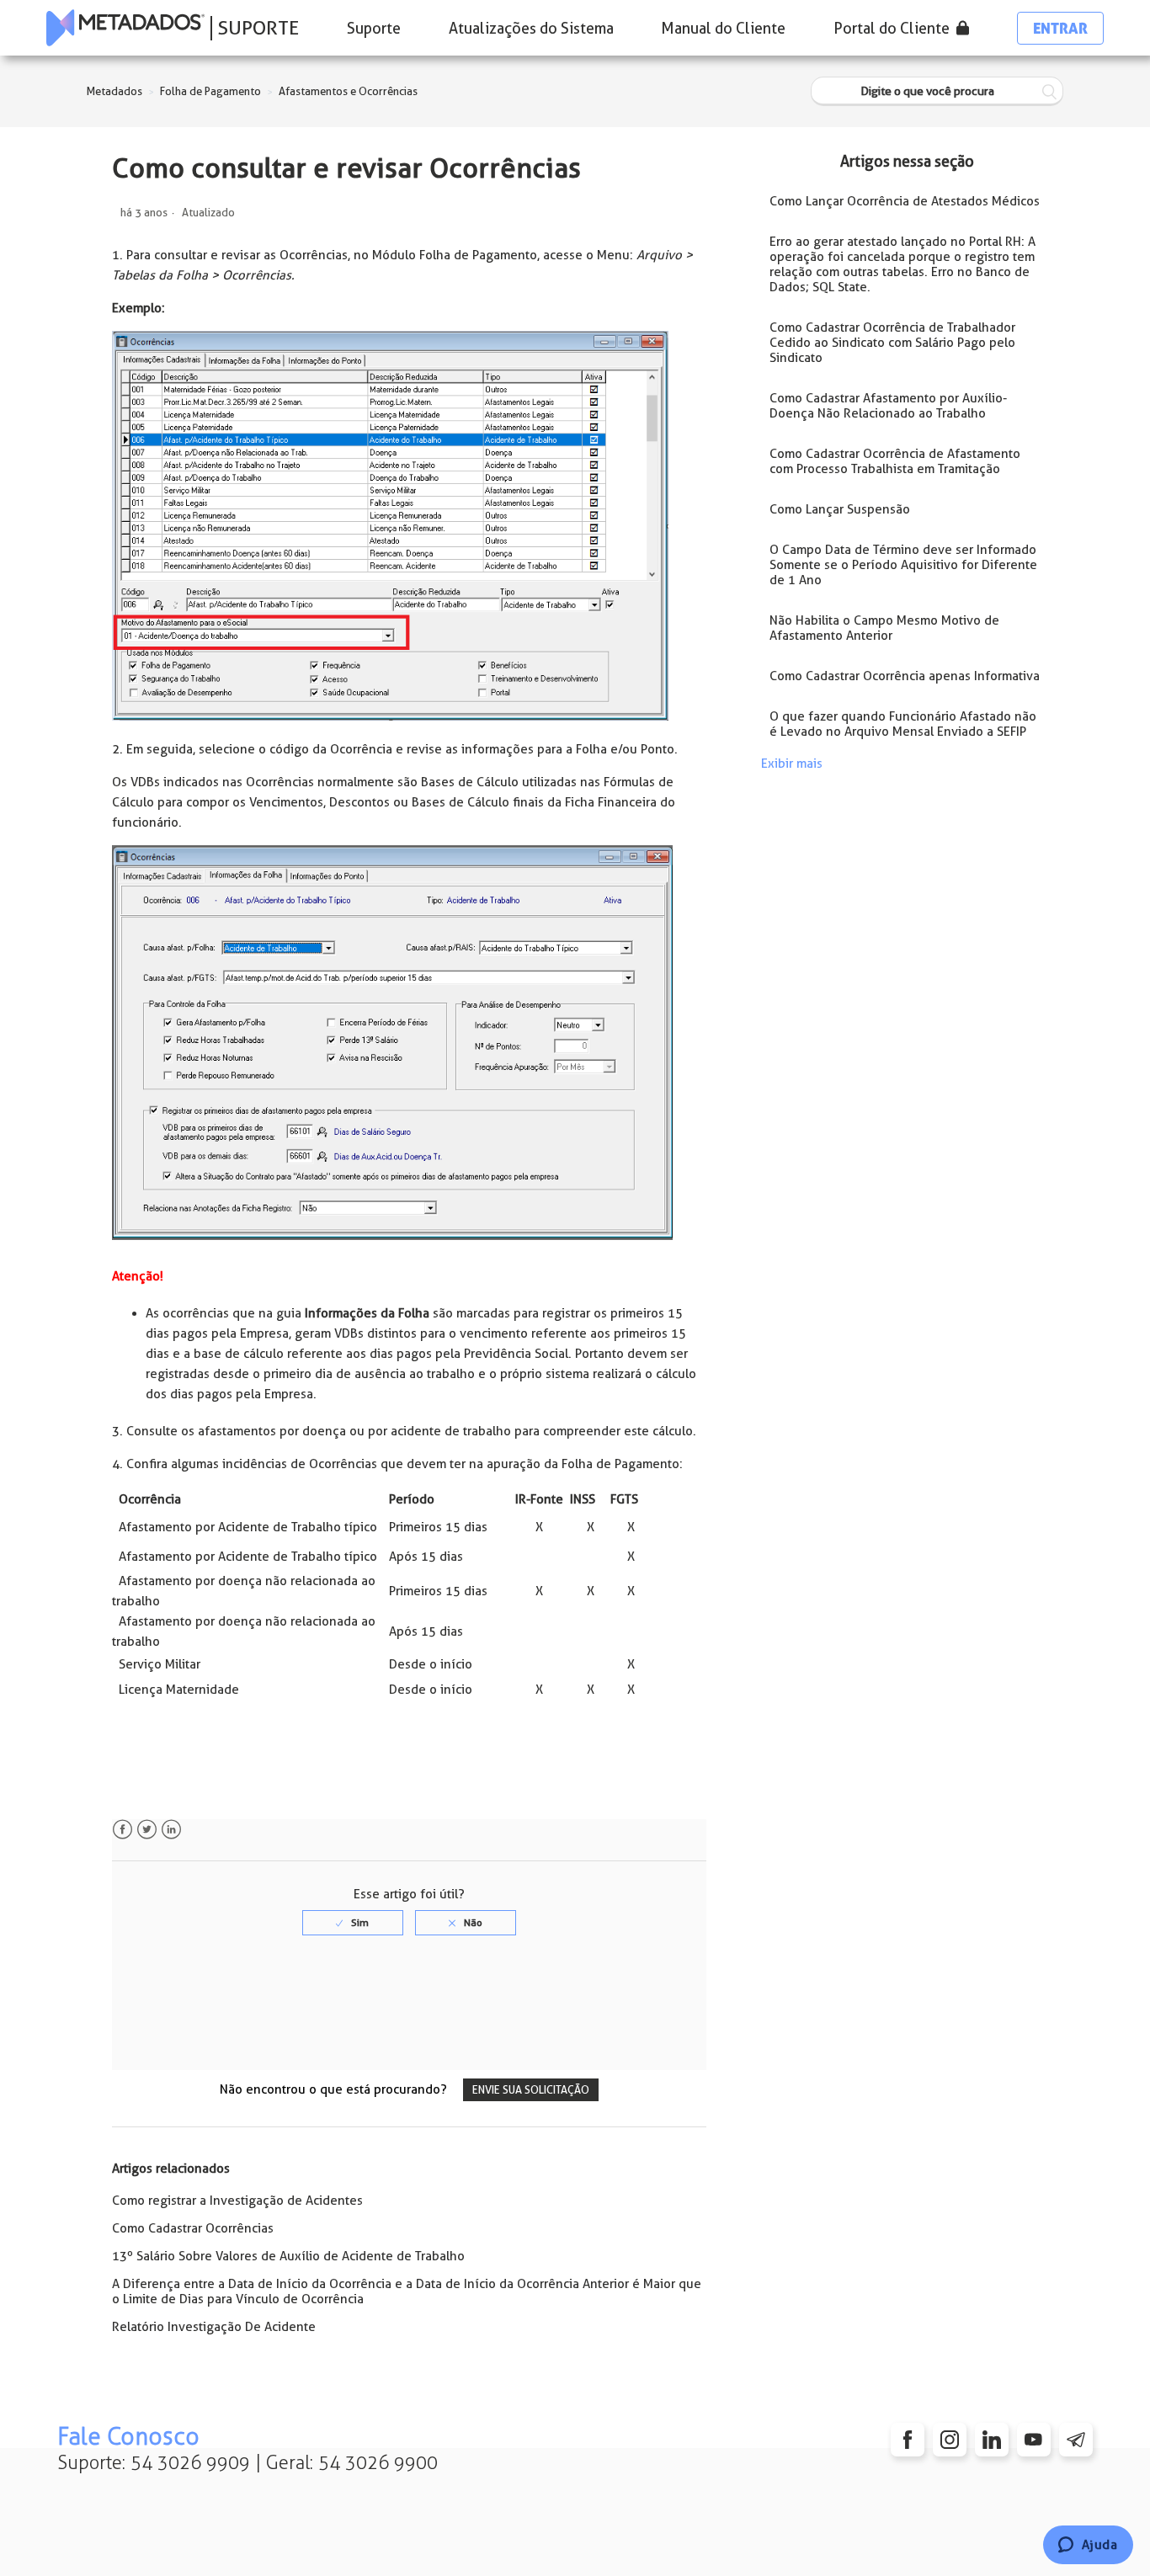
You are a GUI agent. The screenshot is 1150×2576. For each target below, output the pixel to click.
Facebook (122, 1830)
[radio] (353, 1923)
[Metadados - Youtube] (1034, 2440)
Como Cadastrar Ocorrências (193, 2228)
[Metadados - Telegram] (1076, 2440)
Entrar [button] (1060, 28)
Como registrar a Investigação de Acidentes (237, 2201)
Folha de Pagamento (210, 91)
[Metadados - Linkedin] (992, 2440)
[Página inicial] (125, 28)
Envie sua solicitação (531, 2090)
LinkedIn (171, 1830)
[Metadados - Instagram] (950, 2440)
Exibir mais (792, 764)
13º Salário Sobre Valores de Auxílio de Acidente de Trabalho (288, 2256)
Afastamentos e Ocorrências (348, 91)
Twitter (147, 1830)
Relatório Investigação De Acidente (214, 2327)
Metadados (114, 91)
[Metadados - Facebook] (908, 2440)
